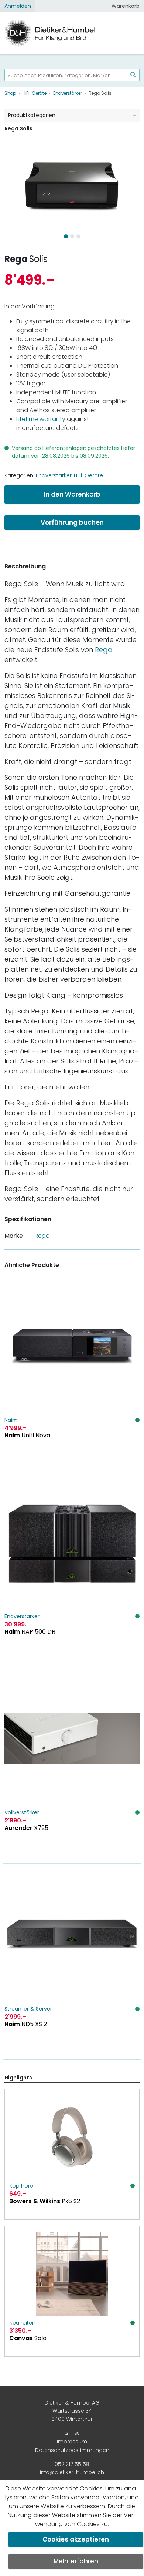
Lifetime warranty (41, 419)
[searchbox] (63, 75)
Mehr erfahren (76, 2561)
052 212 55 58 (72, 2464)
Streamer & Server (28, 2009)
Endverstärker (54, 475)
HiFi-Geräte (88, 475)
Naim (11, 1420)
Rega (16, 259)
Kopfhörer (22, 2186)
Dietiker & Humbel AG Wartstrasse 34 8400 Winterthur (72, 2411)
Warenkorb (126, 6)
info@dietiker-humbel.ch (72, 2472)
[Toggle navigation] (129, 33)
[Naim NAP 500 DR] (72, 1569)
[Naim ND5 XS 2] (72, 1962)
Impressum (72, 2442)
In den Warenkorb (72, 494)
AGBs (72, 2433)
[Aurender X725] (72, 1765)
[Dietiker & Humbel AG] (57, 33)
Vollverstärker (22, 1812)
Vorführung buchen (72, 522)
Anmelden (18, 6)
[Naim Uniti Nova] (72, 1373)
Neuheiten (22, 2323)
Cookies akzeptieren (76, 2539)
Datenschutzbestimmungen (72, 2450)
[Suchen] (130, 75)
